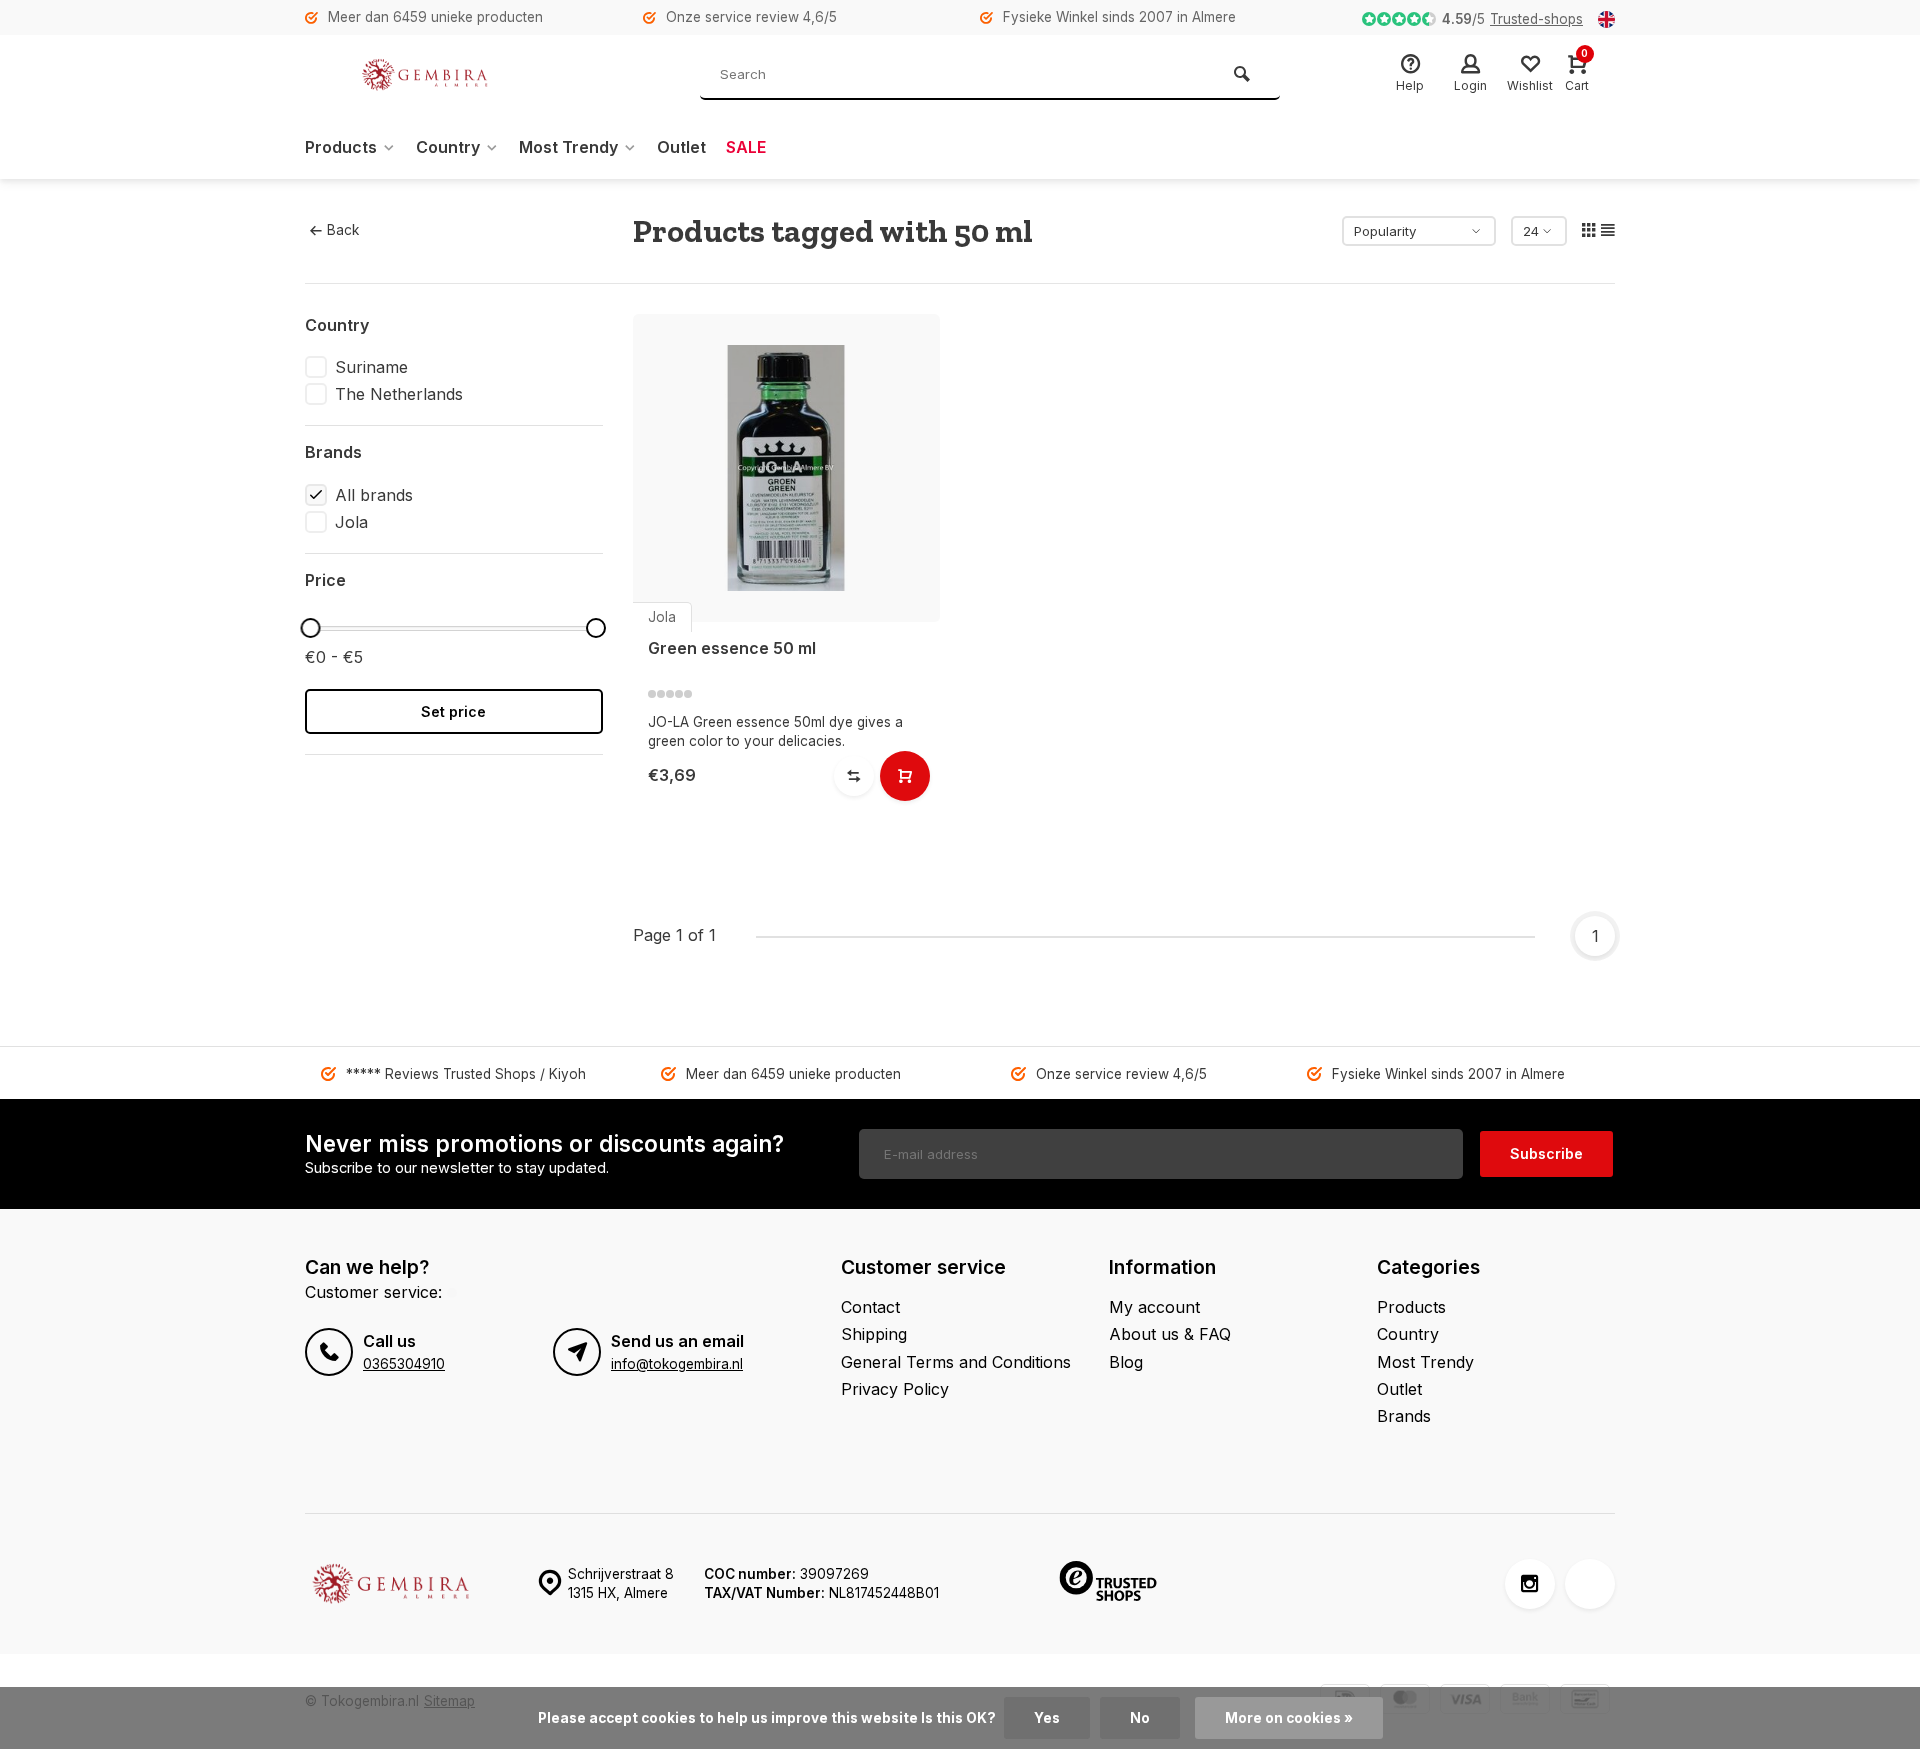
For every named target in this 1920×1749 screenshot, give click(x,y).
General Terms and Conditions (956, 1362)
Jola (351, 522)
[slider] (310, 628)
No (1140, 1718)
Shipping (874, 1334)
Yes (1047, 1718)
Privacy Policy (895, 1389)
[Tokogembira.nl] (425, 75)
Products (341, 147)
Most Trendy (568, 147)
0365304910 (404, 1364)
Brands (1404, 1416)
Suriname (371, 367)
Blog (1126, 1362)
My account (1154, 1307)
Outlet (681, 147)
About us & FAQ (1170, 1334)
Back (343, 230)
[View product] (905, 776)
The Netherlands (399, 394)
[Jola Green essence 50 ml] (787, 468)
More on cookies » (1289, 1718)
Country (448, 147)
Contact (870, 1307)
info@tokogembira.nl (677, 1364)
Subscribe (1546, 1153)
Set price (453, 711)
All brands (374, 495)
